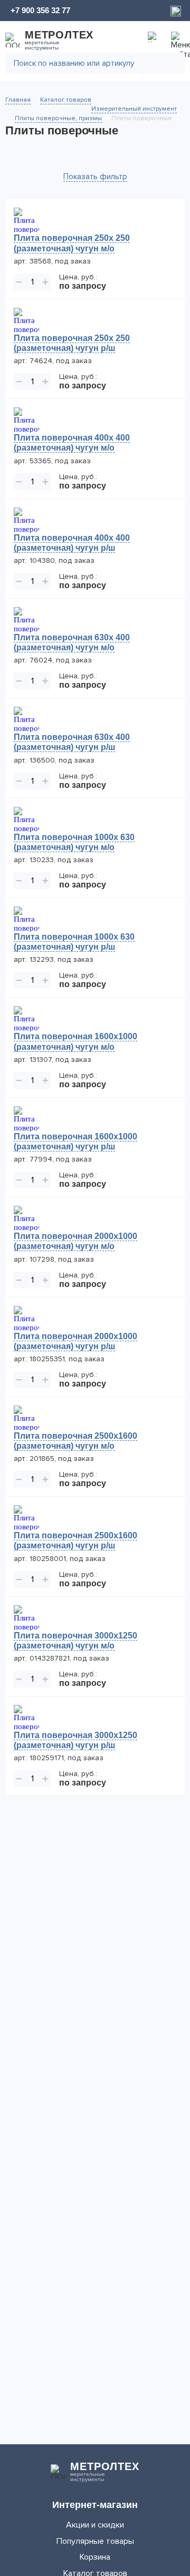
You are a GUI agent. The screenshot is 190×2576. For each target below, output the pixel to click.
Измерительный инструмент (134, 109)
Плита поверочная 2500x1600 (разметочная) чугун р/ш (75, 1540)
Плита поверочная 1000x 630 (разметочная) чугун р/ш (74, 942)
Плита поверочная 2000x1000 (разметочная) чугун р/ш (75, 1341)
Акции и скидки (95, 2525)
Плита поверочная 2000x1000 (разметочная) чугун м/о (75, 1241)
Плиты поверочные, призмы (58, 118)
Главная (18, 100)
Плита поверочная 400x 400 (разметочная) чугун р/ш (72, 543)
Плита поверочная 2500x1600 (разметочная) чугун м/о (75, 1441)
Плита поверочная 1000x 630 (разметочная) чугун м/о (74, 842)
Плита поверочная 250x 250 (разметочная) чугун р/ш (72, 343)
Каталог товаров (66, 100)
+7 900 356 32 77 (40, 10)
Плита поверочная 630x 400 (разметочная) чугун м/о (72, 642)
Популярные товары (95, 2541)
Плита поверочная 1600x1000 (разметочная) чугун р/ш (75, 1141)
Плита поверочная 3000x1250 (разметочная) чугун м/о (75, 1641)
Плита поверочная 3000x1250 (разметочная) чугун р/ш (75, 1740)
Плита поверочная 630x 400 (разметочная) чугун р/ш (72, 742)
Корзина (95, 2557)
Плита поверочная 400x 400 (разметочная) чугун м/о (72, 443)
